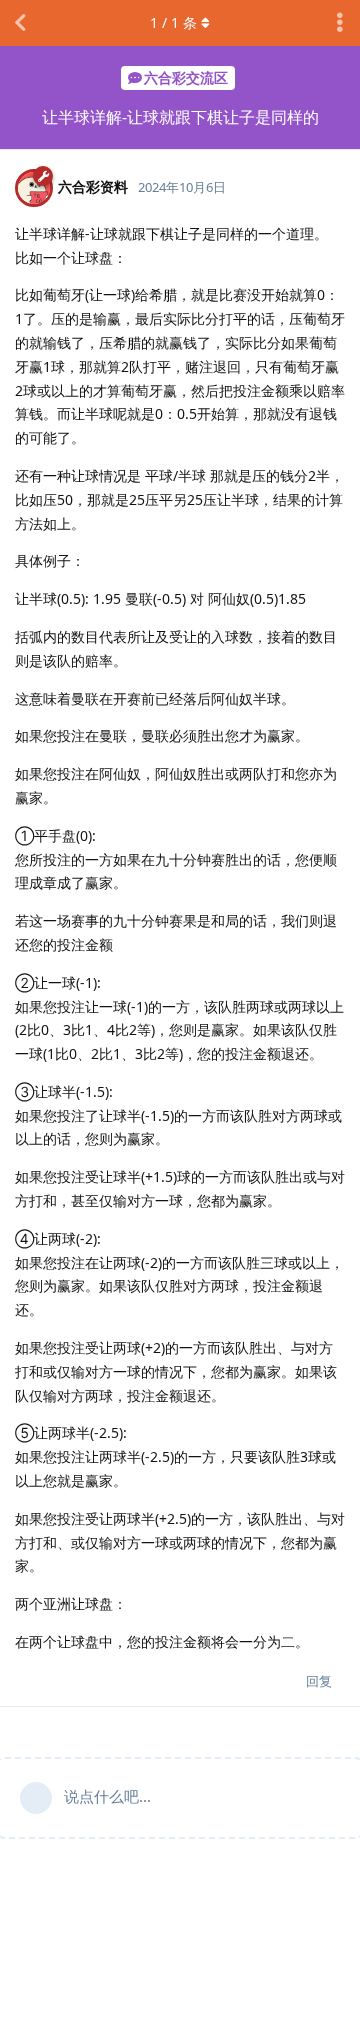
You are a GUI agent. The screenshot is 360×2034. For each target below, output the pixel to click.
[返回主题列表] (20, 23)
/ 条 (173, 22)
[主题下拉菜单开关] (340, 23)
